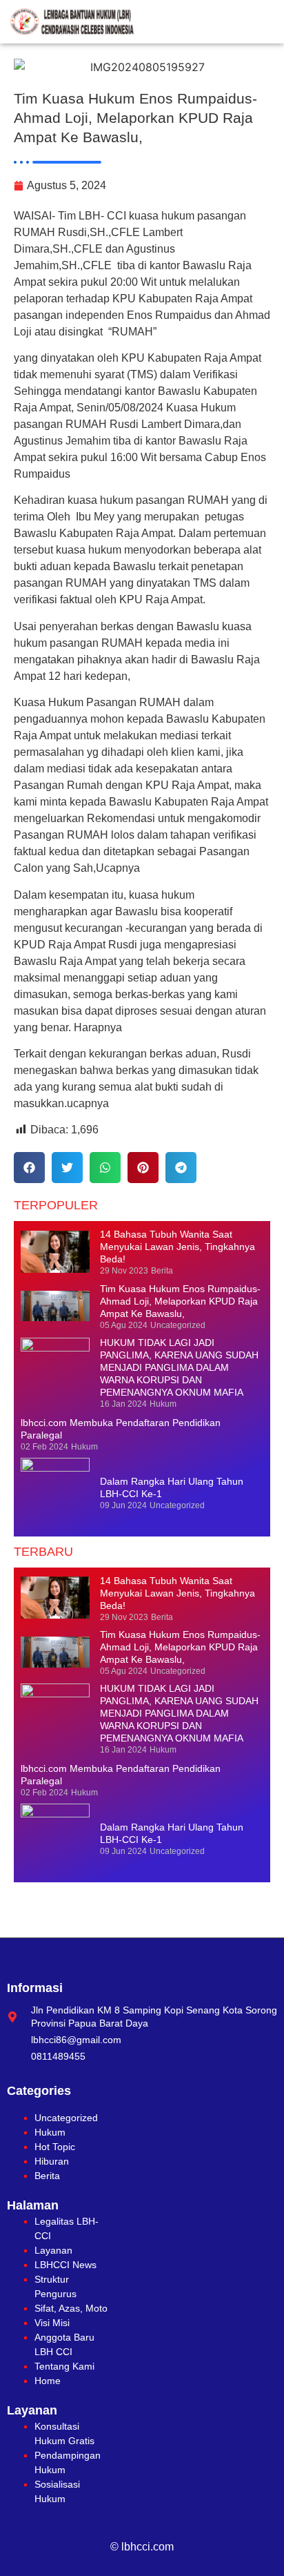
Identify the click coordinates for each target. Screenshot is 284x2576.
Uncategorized (66, 2118)
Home (48, 2381)
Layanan (53, 2250)
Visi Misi (52, 2323)
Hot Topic (55, 2147)
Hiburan (52, 2161)
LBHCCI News (65, 2265)
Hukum (50, 2132)
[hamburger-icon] (262, 22)
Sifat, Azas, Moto (71, 2308)
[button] (29, 1168)
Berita (47, 2176)
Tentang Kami (64, 2366)
